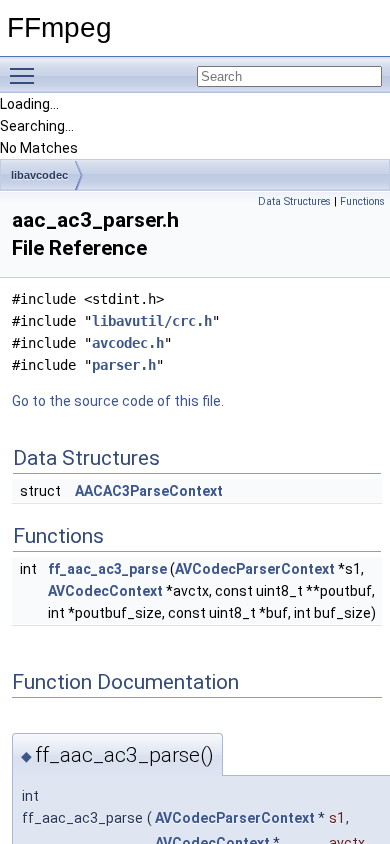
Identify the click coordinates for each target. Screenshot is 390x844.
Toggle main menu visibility (26, 75)
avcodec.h (128, 343)
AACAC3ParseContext (149, 491)
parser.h (124, 365)
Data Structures (294, 201)
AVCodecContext (105, 591)
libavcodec (39, 175)
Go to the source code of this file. (118, 401)
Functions (362, 201)
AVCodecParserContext (255, 569)
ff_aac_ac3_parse (107, 569)
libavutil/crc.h (152, 321)
